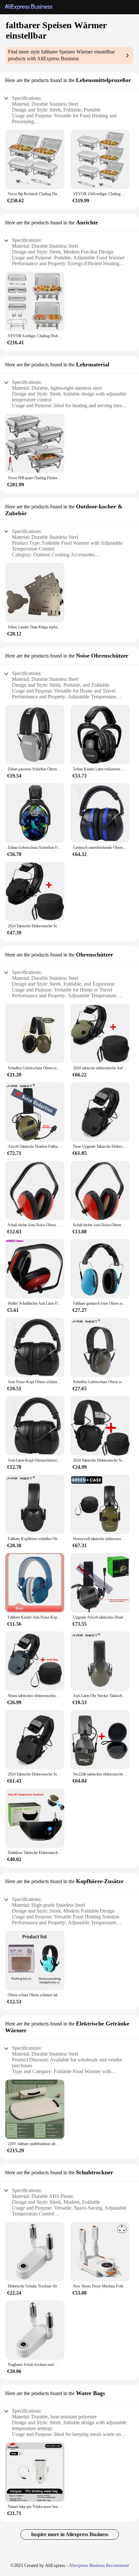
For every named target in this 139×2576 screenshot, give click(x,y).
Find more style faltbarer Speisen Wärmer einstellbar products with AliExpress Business (61, 55)
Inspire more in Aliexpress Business (70, 2534)
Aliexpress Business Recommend (99, 2565)
